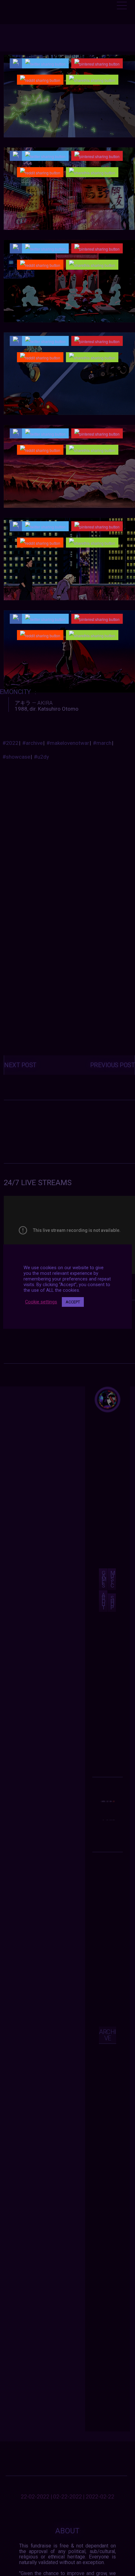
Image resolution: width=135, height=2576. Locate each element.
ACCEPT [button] (73, 1302)
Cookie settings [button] (41, 1302)
